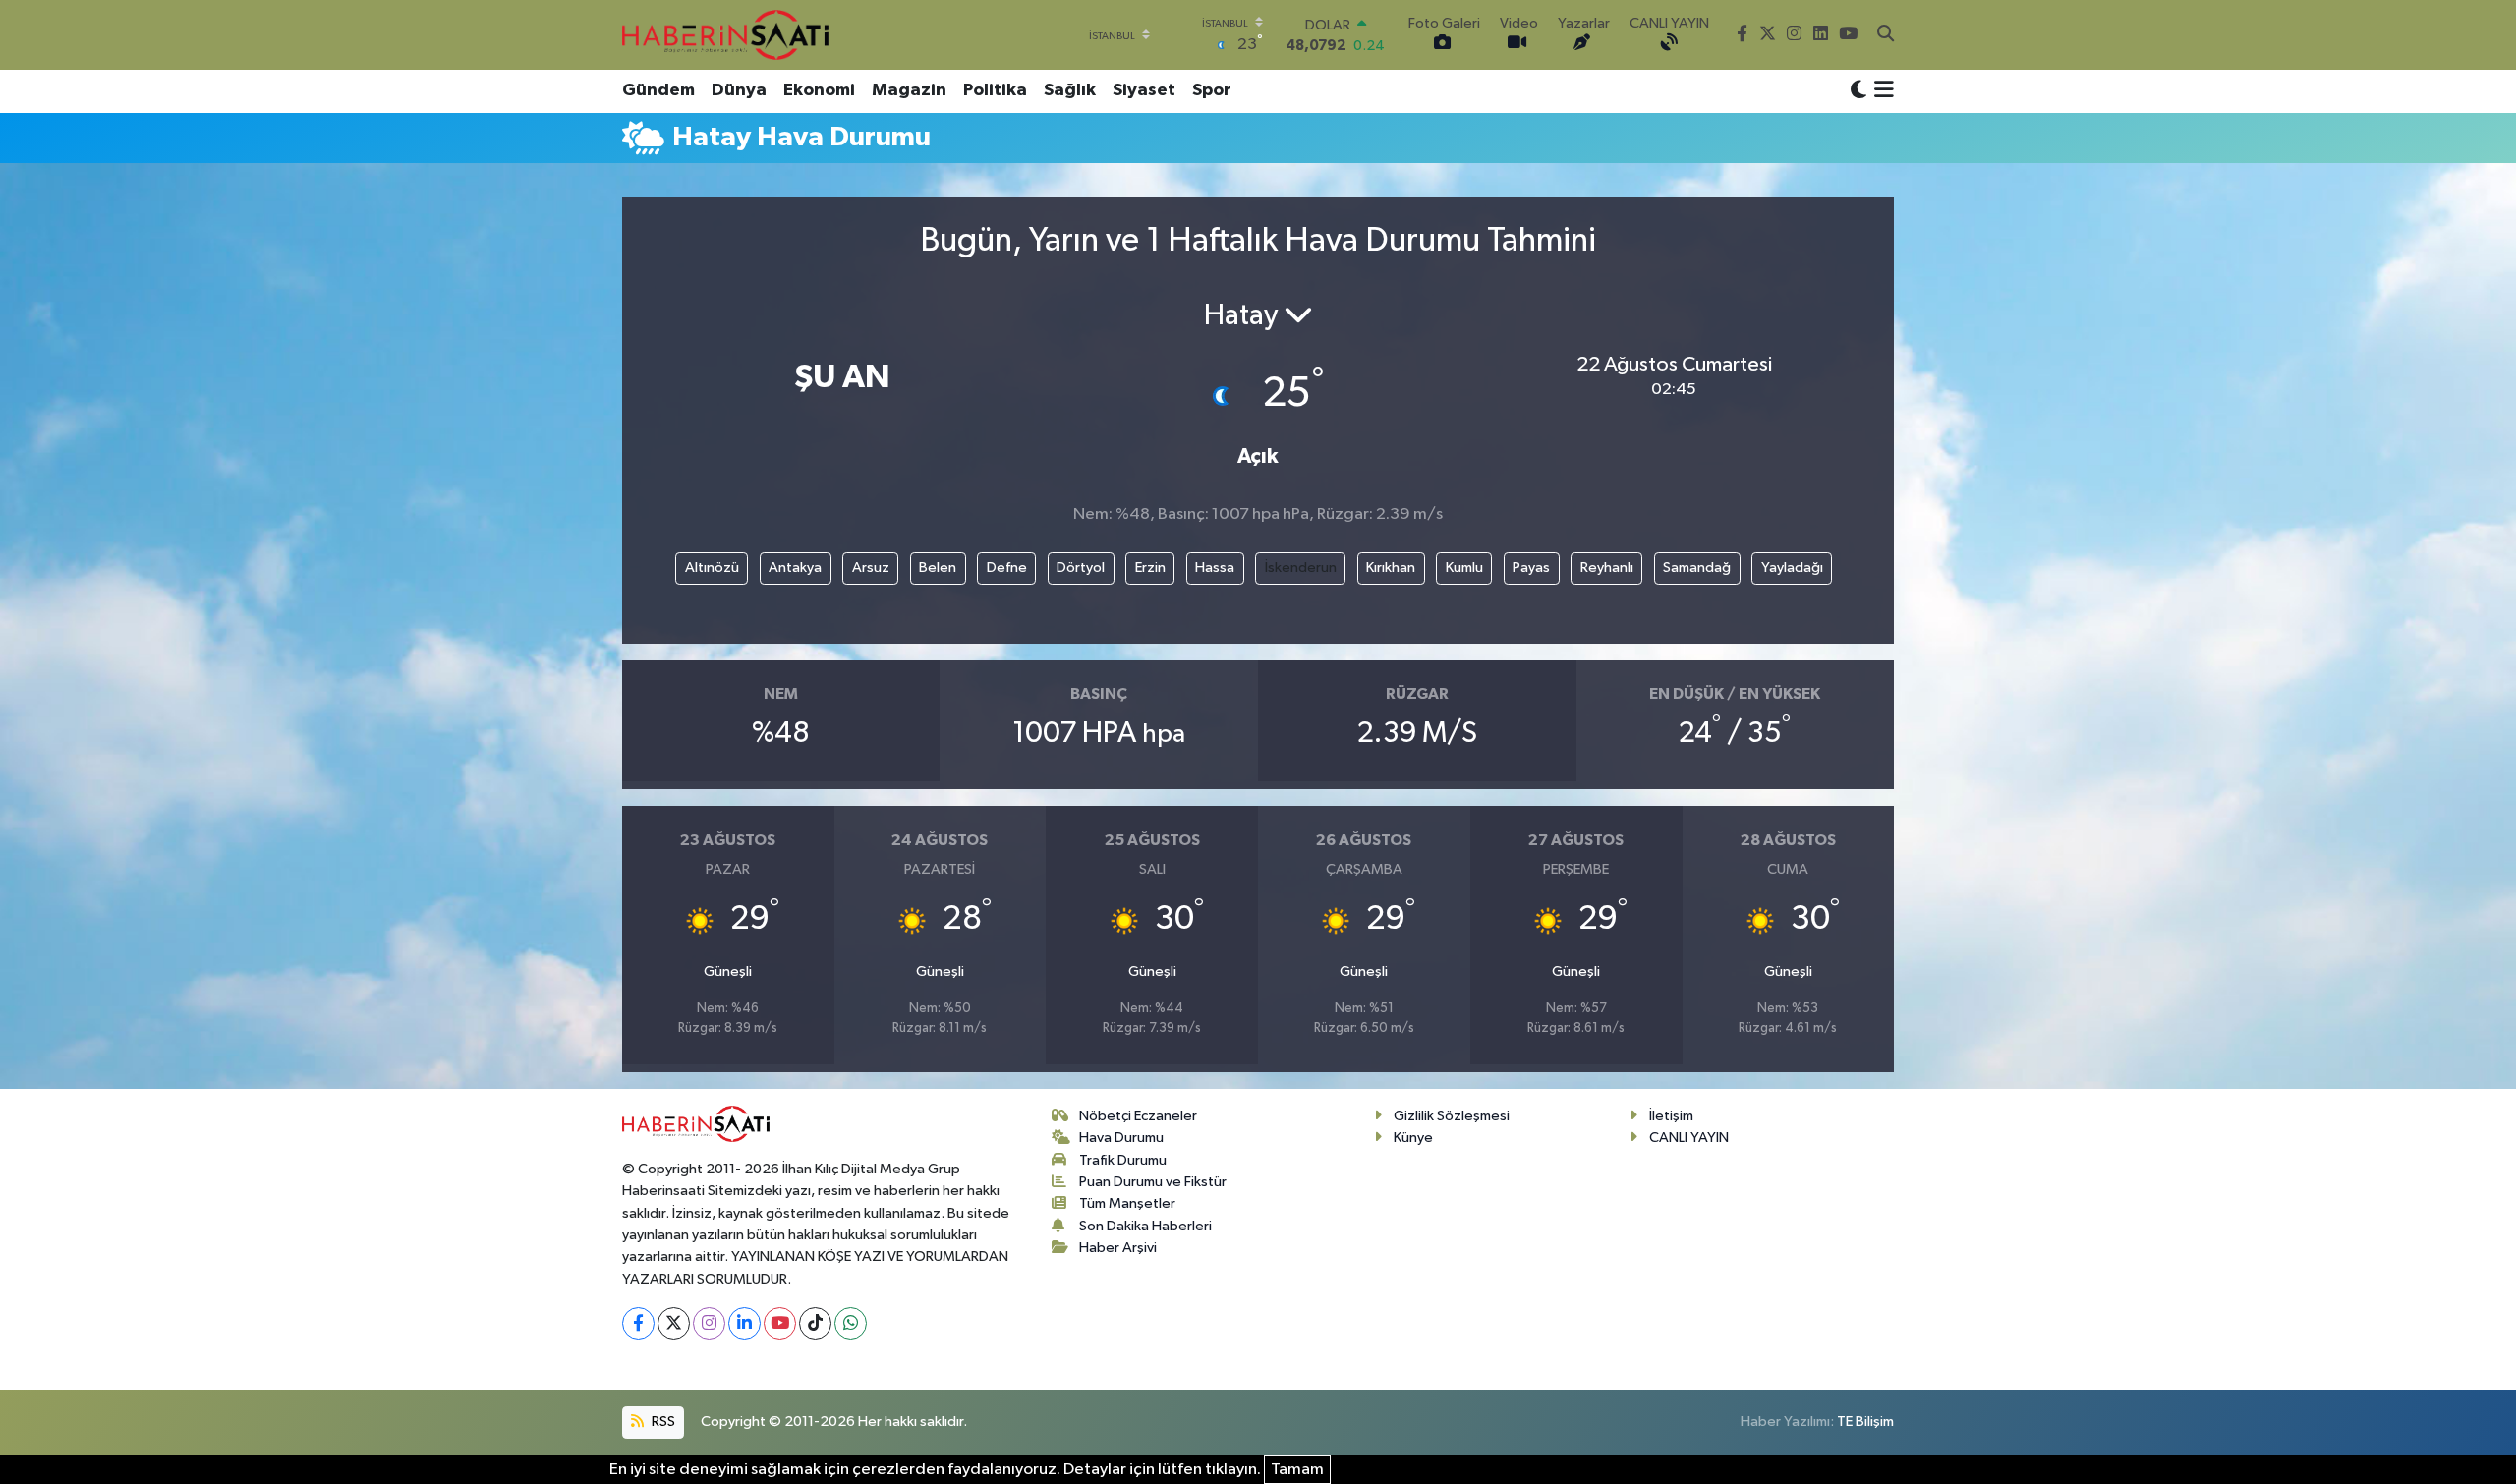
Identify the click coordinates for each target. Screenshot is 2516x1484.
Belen (938, 568)
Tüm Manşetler (1127, 1203)
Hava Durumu (1121, 1138)
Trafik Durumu (1123, 1160)
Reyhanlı (1607, 568)
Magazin (909, 90)
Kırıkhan (1391, 568)
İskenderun (1301, 568)
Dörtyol (1081, 568)
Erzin (1150, 568)
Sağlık (1070, 90)
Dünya (739, 90)
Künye (1413, 1138)
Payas (1531, 568)
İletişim (1671, 1116)
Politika (995, 90)
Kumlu (1464, 568)
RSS (662, 1422)
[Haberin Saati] (725, 34)
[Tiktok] (815, 1323)
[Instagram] (709, 1323)
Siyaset (1144, 90)
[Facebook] (638, 1323)
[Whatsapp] (851, 1323)
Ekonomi (819, 90)
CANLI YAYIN (1689, 1138)
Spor (1212, 90)
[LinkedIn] (744, 1323)
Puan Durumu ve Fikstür (1153, 1182)
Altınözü (712, 568)
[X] (674, 1323)
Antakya (795, 568)
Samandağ (1697, 568)
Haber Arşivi (1118, 1248)
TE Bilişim (1865, 1422)
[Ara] (1886, 35)
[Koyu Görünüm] (1858, 91)
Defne (1007, 568)
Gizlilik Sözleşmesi (1452, 1116)
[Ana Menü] (1881, 91)
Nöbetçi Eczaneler (1138, 1116)
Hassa (1215, 568)
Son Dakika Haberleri (1145, 1226)
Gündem (658, 90)
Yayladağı (1792, 568)
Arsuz (871, 568)
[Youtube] (780, 1323)
